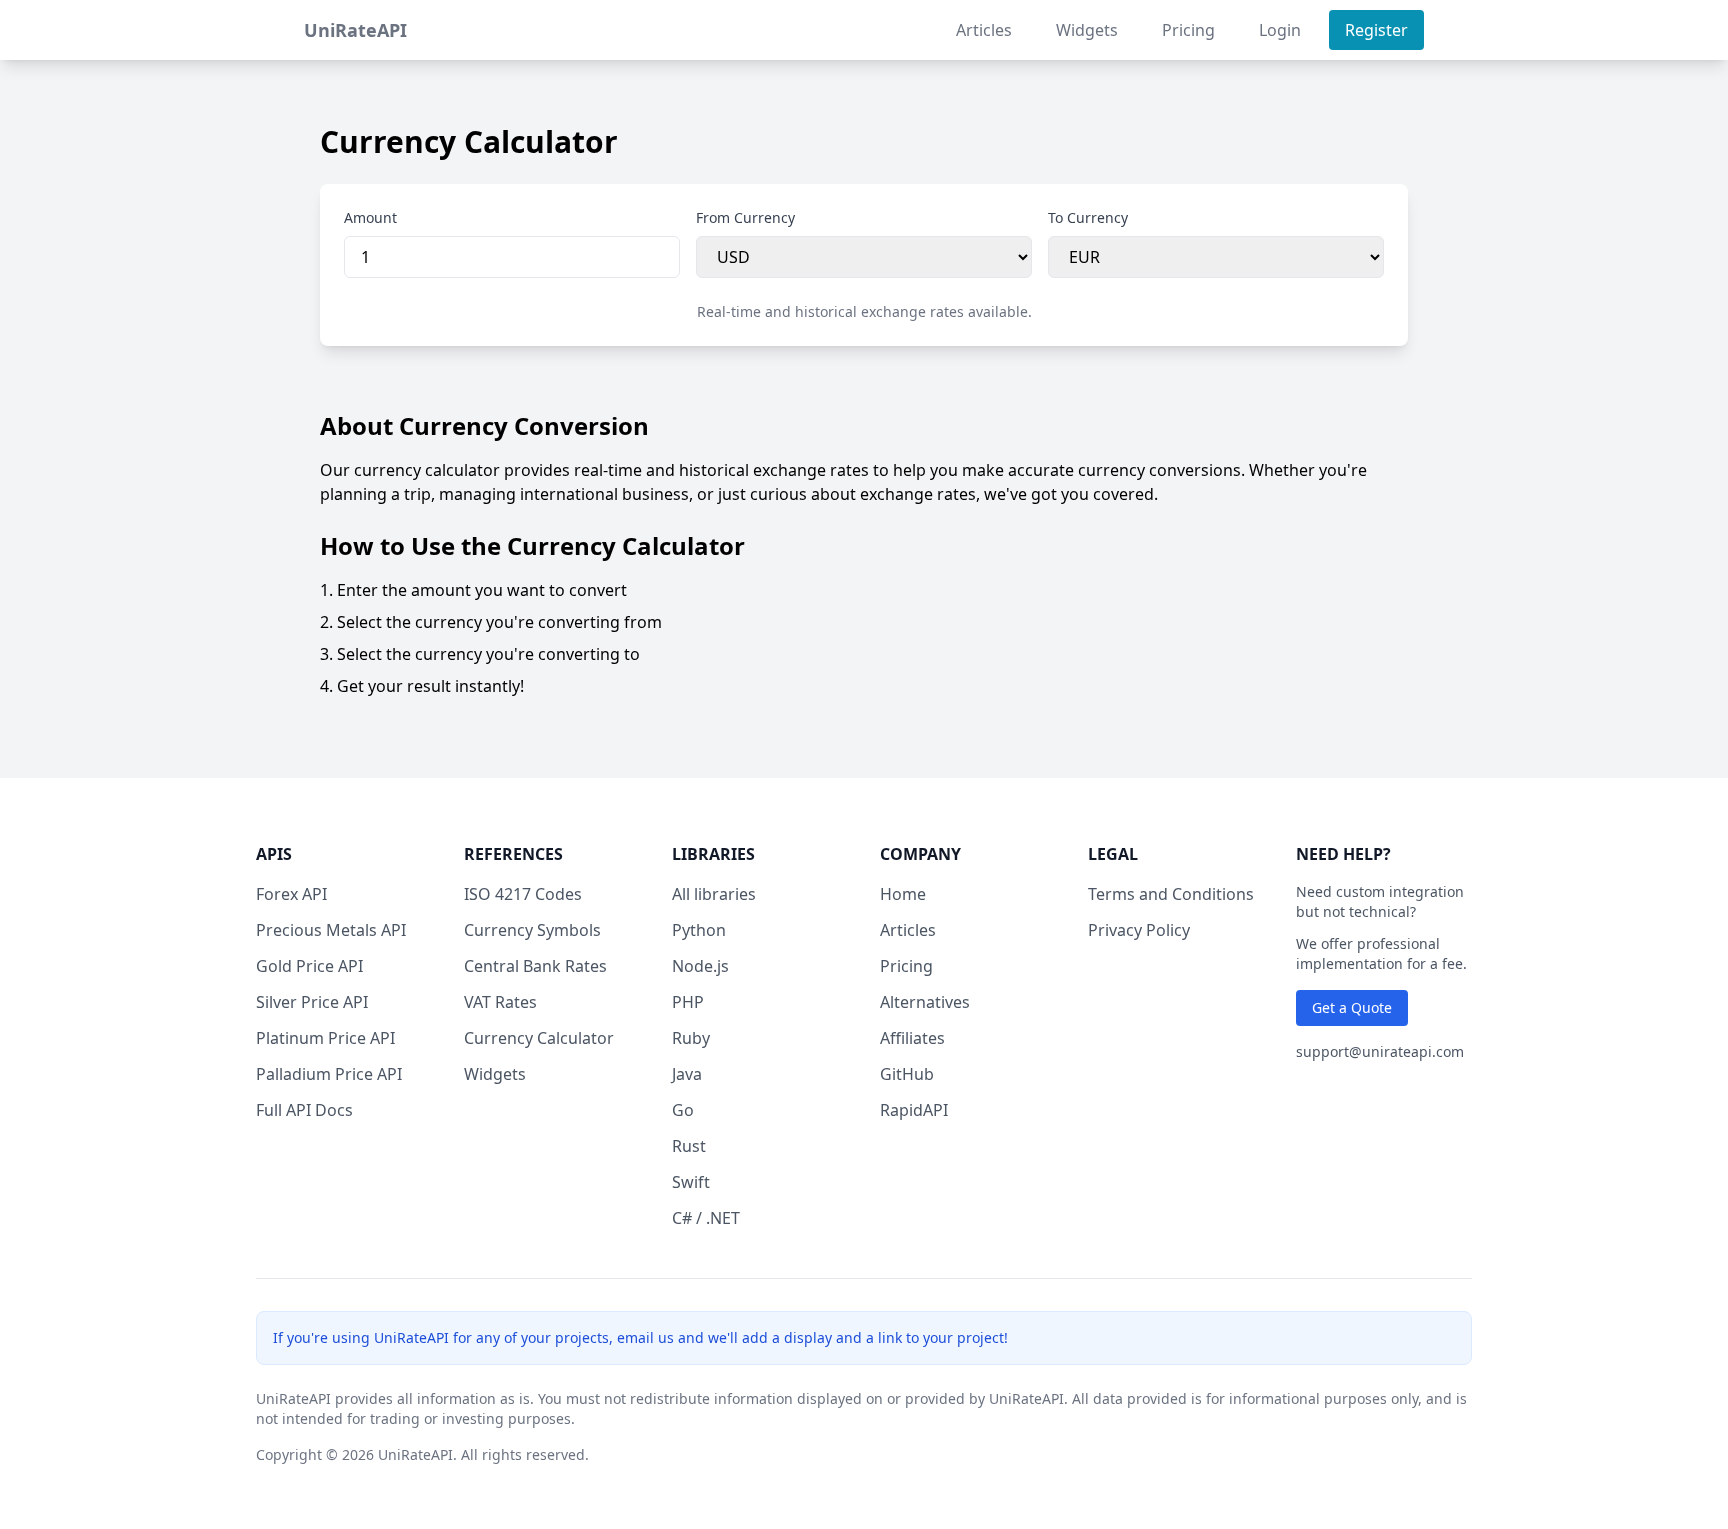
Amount (370, 217)
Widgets (1087, 30)
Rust (689, 1146)
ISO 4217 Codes (523, 894)
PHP (688, 1002)
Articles (984, 30)
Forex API (291, 894)
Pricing (1188, 30)
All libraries (714, 894)
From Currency (745, 217)
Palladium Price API (329, 1074)
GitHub (907, 1074)
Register (1376, 30)
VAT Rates (500, 1002)
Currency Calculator (539, 1038)
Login (1280, 30)
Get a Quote (1352, 1007)
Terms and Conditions (1171, 894)
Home (903, 894)
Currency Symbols (532, 930)
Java (687, 1074)
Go (683, 1110)
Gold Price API (309, 966)
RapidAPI (914, 1110)
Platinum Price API (325, 1038)
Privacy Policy (1139, 930)
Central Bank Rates (535, 966)
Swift (691, 1182)
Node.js (700, 966)
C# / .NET (706, 1218)
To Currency (1088, 217)
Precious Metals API (331, 930)
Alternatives (925, 1002)
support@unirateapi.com (1380, 1051)
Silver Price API (312, 1002)
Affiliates (912, 1038)
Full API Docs (304, 1110)
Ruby (691, 1038)
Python (699, 930)
